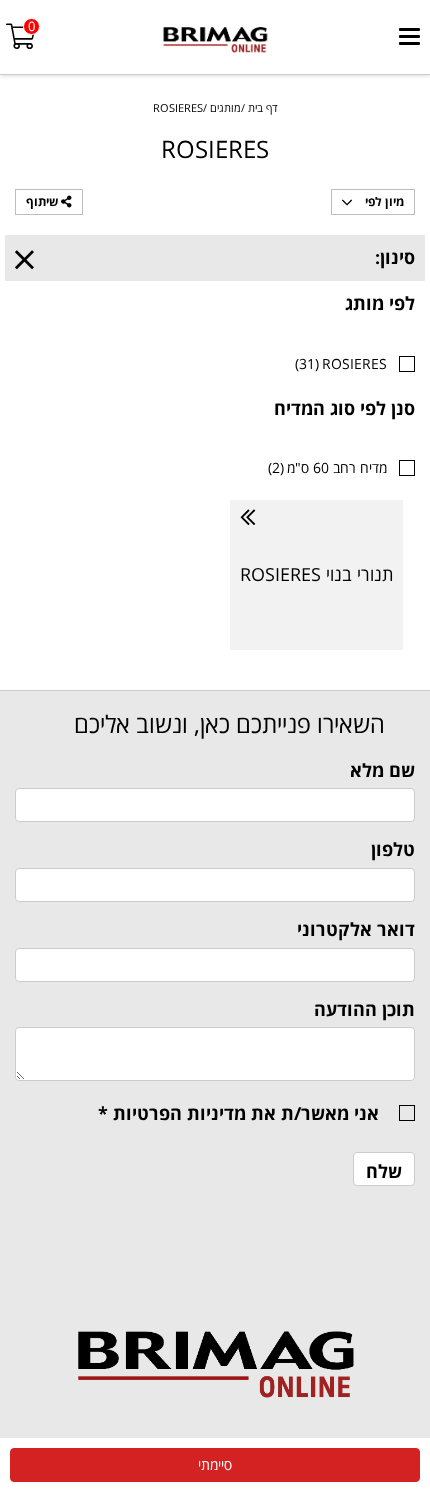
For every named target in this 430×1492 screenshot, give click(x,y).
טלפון (393, 849)
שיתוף (43, 201)
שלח (384, 1171)
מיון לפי (383, 201)
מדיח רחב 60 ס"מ (327, 467)
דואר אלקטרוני (356, 929)
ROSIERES (341, 363)
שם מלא (382, 770)
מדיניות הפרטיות (179, 1113)
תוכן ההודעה (364, 1009)
